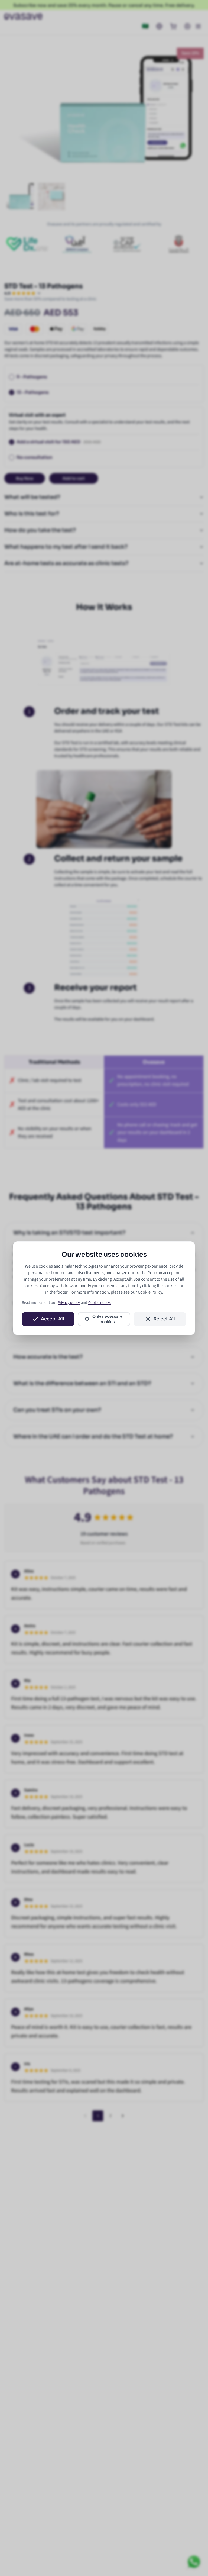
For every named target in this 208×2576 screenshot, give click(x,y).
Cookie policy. (100, 1303)
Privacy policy (69, 1303)
